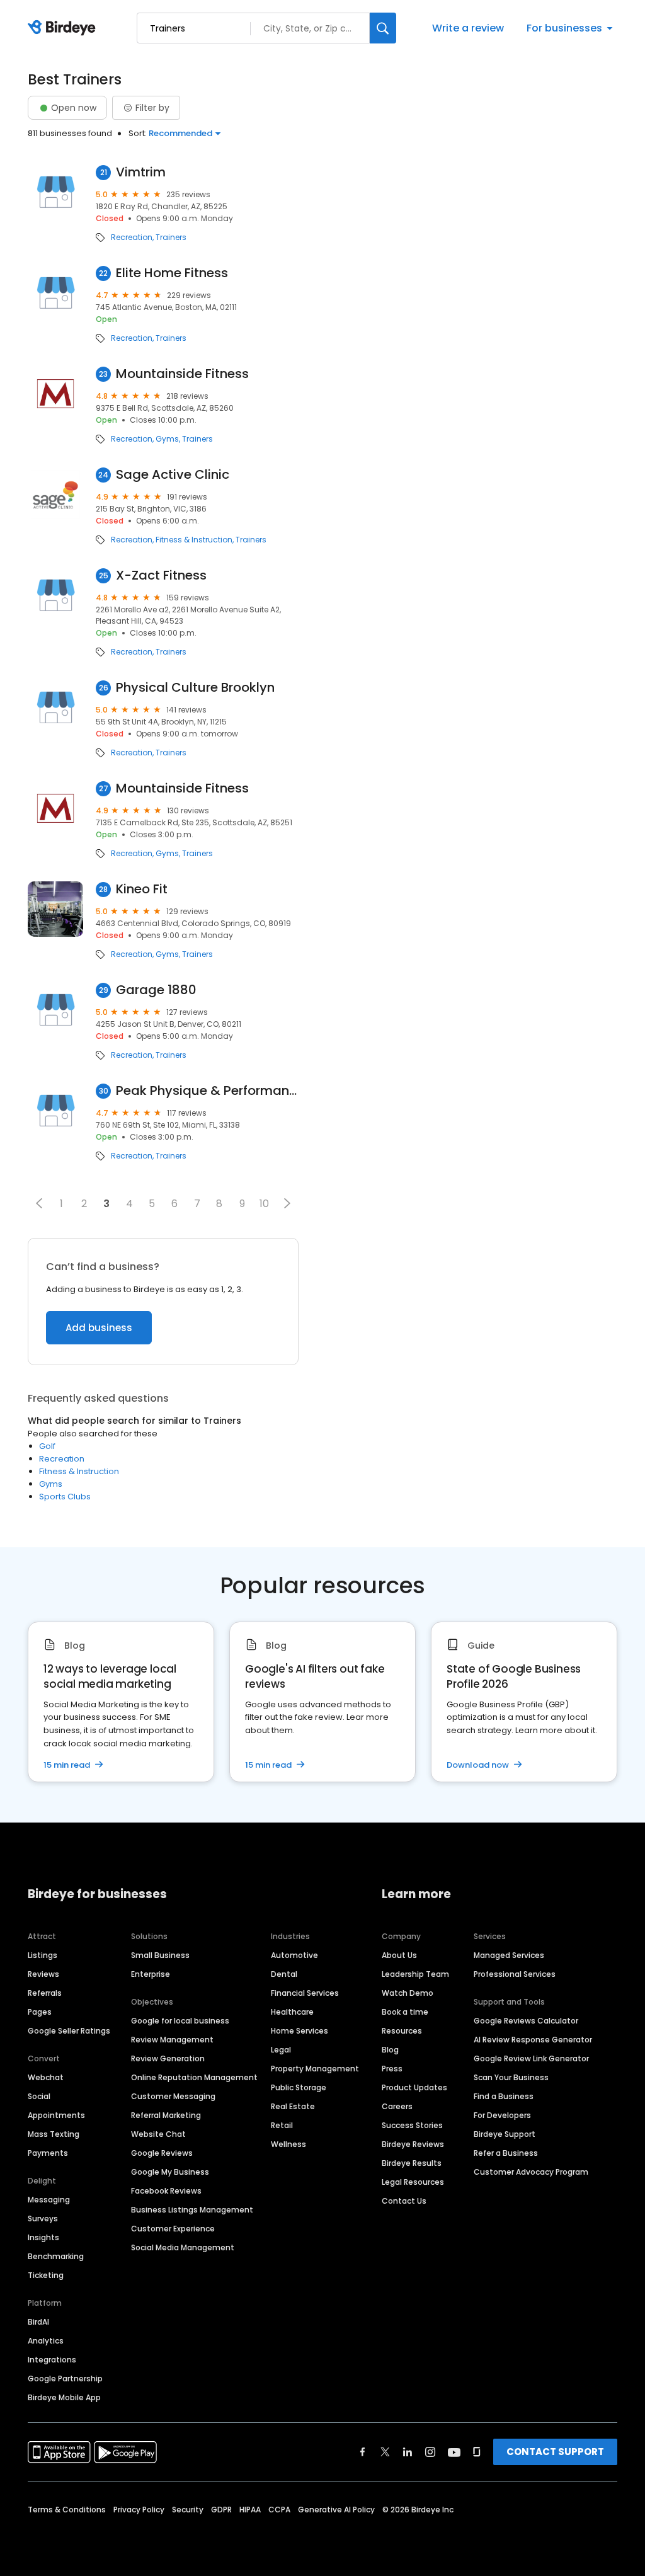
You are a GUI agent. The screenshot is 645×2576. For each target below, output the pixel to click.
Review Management (172, 2040)
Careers (397, 2106)
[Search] (383, 28)
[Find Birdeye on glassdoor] (477, 2452)
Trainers (171, 238)
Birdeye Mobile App (64, 2397)
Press (392, 2069)
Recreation (132, 238)
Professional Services (515, 1974)
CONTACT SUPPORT (555, 2452)
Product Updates (414, 2087)
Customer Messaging (173, 2096)
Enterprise (151, 1974)
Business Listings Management (192, 2210)
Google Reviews (162, 2153)
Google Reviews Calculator (526, 2021)
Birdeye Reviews (413, 2144)
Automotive (294, 1955)
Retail (282, 2125)
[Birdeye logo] (64, 28)
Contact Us (404, 2201)
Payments (48, 2153)
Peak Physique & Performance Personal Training (207, 1091)
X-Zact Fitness (161, 575)
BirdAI (38, 2322)
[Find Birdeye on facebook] (363, 2452)
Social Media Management (183, 2247)
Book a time (405, 2012)
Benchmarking (56, 2256)
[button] (39, 1203)
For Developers (502, 2115)
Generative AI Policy (336, 2510)
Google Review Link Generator (531, 2058)
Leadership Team (415, 1974)
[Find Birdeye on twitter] (385, 2452)
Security (188, 2510)
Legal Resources (413, 2182)
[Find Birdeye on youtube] (454, 2452)
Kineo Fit (142, 889)
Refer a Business (506, 2153)
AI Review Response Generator (533, 2040)
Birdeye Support (505, 2134)
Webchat (46, 2077)
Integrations (52, 2360)
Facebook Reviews (166, 2191)
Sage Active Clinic (173, 475)
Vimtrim (141, 172)
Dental (284, 1974)
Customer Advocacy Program (531, 2172)
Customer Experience (173, 2229)
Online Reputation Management (194, 2077)
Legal (281, 2050)
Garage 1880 (156, 990)
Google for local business (180, 2021)
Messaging (49, 2200)
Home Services (300, 2031)
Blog (390, 2050)
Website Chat (158, 2134)
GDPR (221, 2510)
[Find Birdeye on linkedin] (408, 2452)
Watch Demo (408, 1993)
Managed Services (509, 1955)
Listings (43, 1955)
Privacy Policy (139, 2510)
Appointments (56, 2115)
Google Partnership (65, 2379)
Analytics (46, 2341)
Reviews (43, 1974)
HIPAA (250, 2510)
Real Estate (293, 2106)
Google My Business (170, 2172)
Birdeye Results (412, 2163)
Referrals (45, 1993)
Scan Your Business (511, 2077)
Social (39, 2096)
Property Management (315, 2069)
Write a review (468, 28)
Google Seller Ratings (69, 2031)
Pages (40, 2012)
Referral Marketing (166, 2115)
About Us (399, 1955)
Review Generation (168, 2058)
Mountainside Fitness (182, 374)
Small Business (160, 1955)
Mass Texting (54, 2134)
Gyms (167, 439)
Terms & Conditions (67, 2510)
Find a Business (504, 2096)
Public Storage (299, 2087)
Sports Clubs (65, 1497)
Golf (47, 1446)
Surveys (43, 2218)
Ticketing (46, 2275)
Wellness (288, 2144)
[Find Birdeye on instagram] (430, 2452)
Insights (43, 2237)
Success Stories (412, 2125)
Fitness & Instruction (194, 540)
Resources (402, 2031)
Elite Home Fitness (172, 273)
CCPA (279, 2510)
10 (264, 1204)
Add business (99, 1328)
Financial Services (305, 1993)
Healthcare (292, 2012)
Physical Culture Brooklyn (195, 688)
